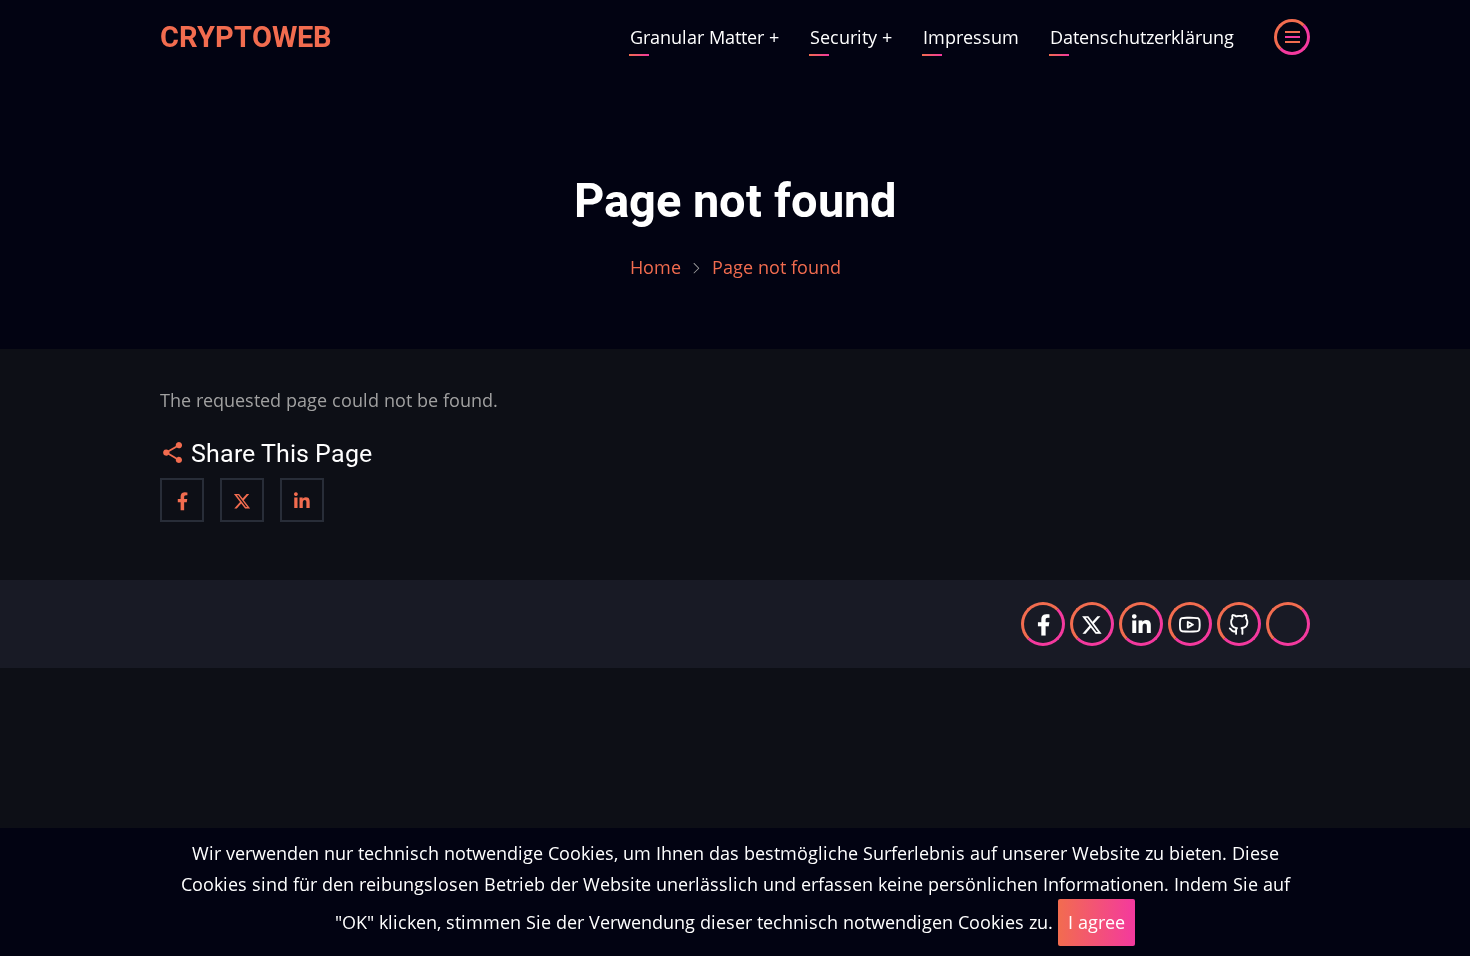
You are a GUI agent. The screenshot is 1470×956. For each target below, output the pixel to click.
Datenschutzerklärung (1142, 37)
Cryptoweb (246, 37)
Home (655, 267)
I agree (1096, 922)
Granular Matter (704, 37)
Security (851, 37)
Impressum (971, 37)
